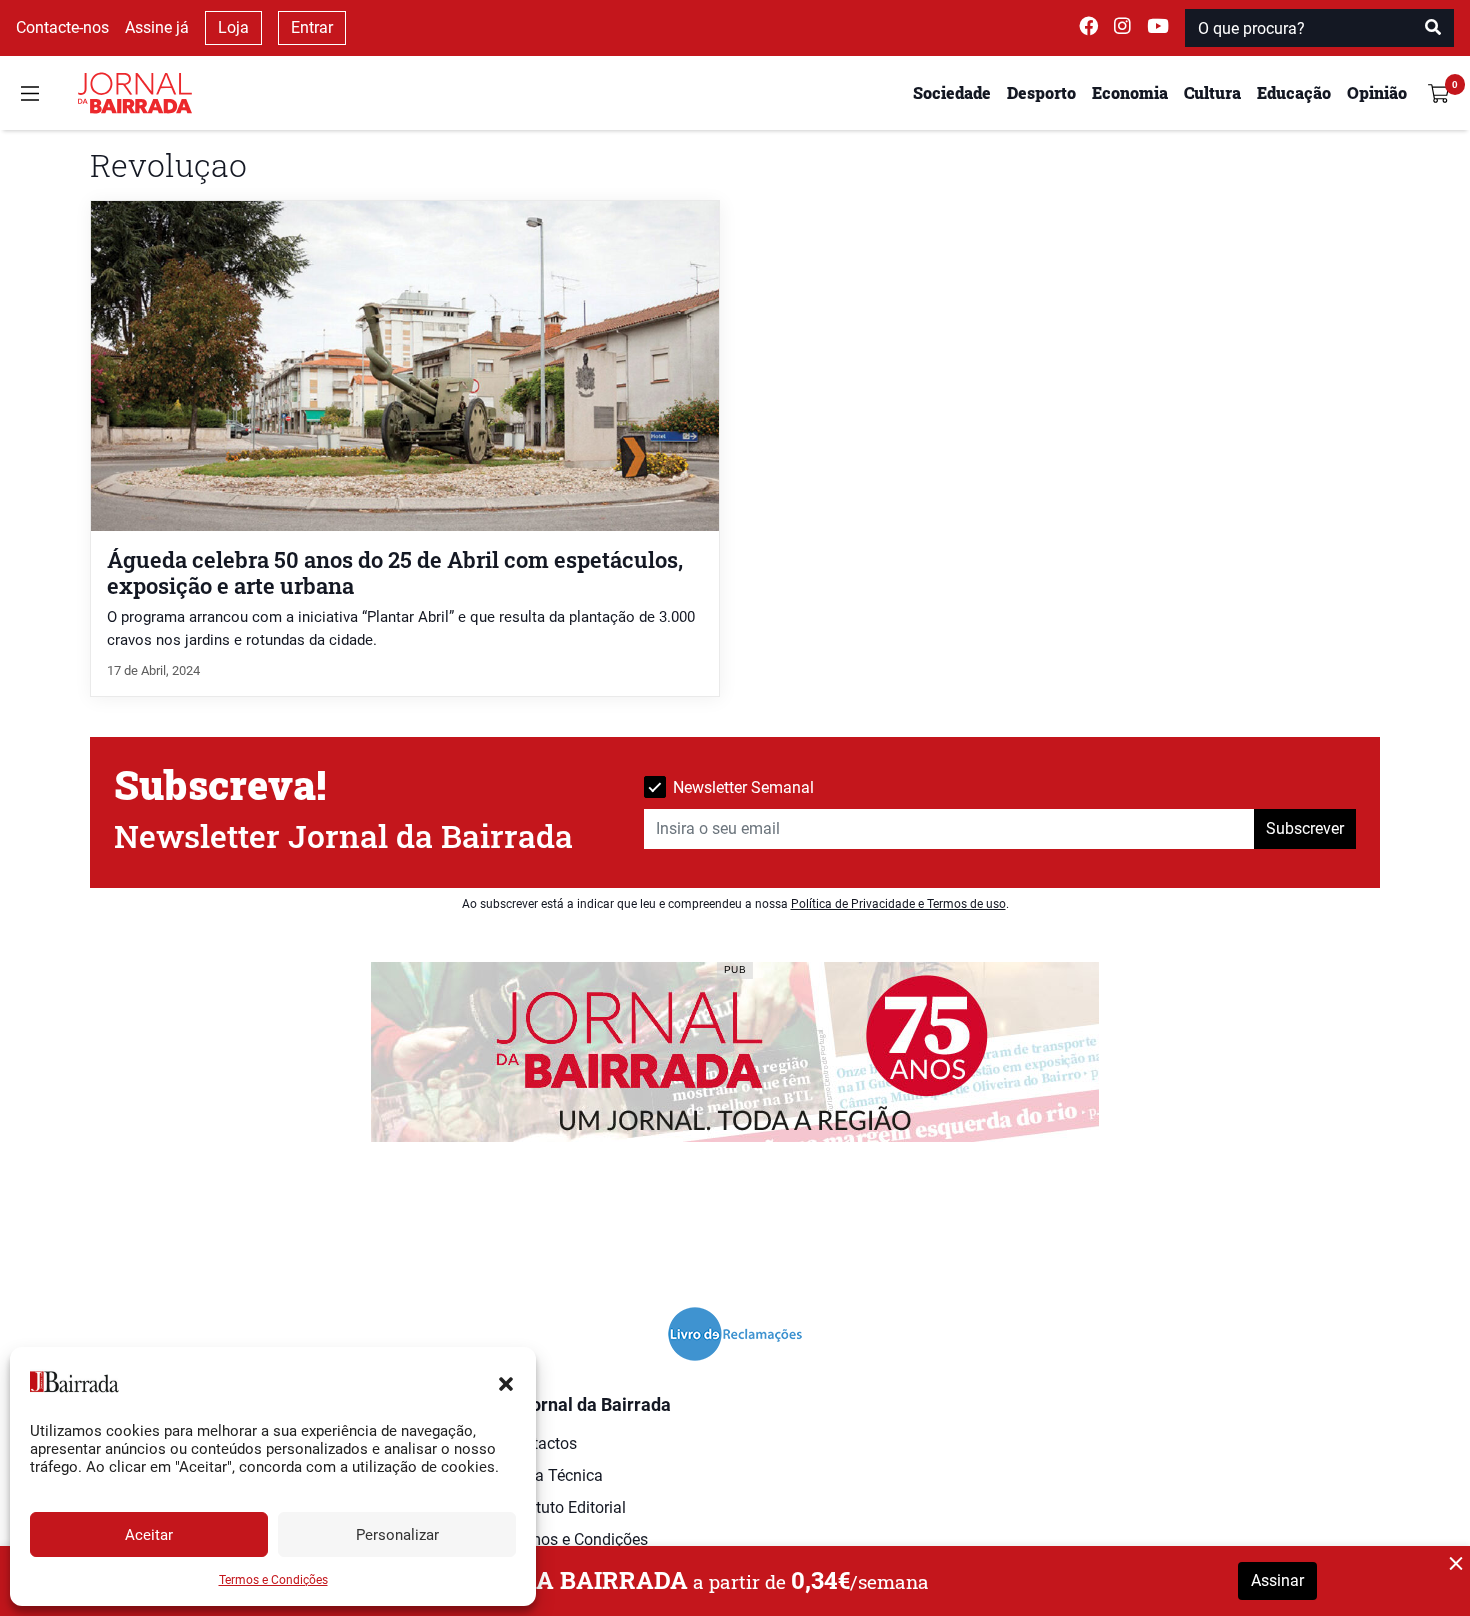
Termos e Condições (273, 1580)
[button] (506, 1382)
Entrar (312, 27)
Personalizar (397, 1535)
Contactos (541, 1443)
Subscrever (1305, 828)
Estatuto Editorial (565, 1507)
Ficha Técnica (554, 1475)
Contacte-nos (62, 27)
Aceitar (149, 1535)
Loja (233, 27)
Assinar (1277, 1580)
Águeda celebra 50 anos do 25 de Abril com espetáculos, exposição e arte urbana (395, 572)
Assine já (157, 27)
